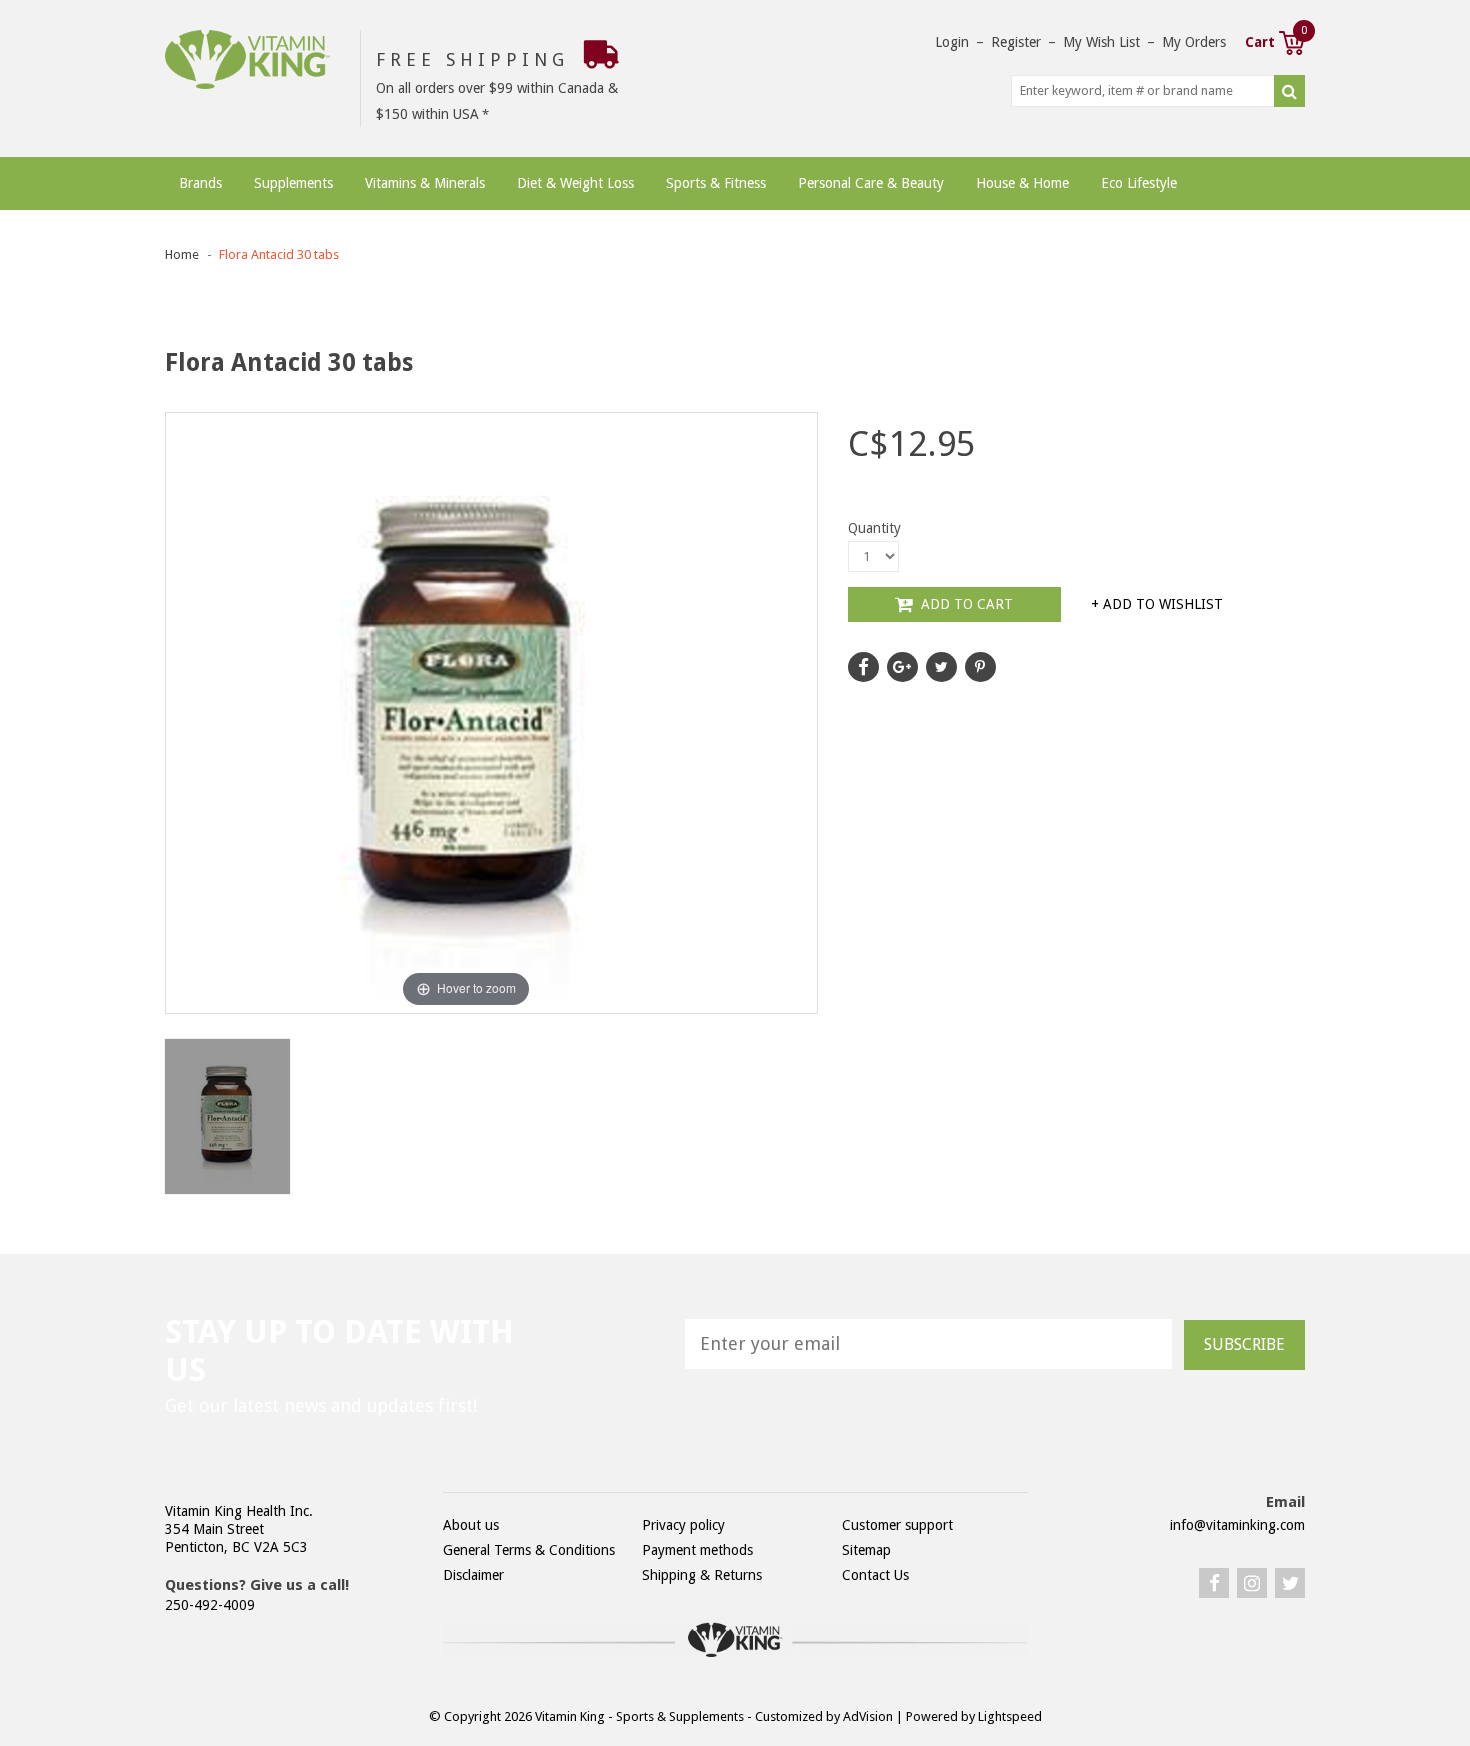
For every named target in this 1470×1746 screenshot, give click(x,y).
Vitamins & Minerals (425, 183)
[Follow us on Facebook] (863, 667)
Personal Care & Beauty (871, 183)
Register (1016, 42)
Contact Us (875, 1575)
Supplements (293, 183)
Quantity (874, 528)
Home (182, 254)
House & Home (1022, 183)
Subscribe (1244, 1344)
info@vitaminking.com (1237, 1525)
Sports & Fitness (716, 183)
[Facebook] (1214, 1583)
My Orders (1194, 42)
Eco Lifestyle (1139, 183)
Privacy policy (683, 1525)
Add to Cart (965, 604)
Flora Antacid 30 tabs (279, 254)
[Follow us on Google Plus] (902, 667)
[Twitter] (1290, 1583)
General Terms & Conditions (529, 1550)
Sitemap (866, 1550)
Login (952, 42)
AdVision (868, 1716)
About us (471, 1525)
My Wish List (1101, 42)
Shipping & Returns (702, 1575)
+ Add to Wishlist (1157, 604)
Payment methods (697, 1550)
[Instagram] (1252, 1583)
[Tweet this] (941, 667)
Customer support (897, 1525)
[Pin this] (980, 667)
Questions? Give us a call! (257, 1585)
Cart (1275, 40)
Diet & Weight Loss (575, 183)
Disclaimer (473, 1575)
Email (1285, 1502)
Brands (200, 183)
